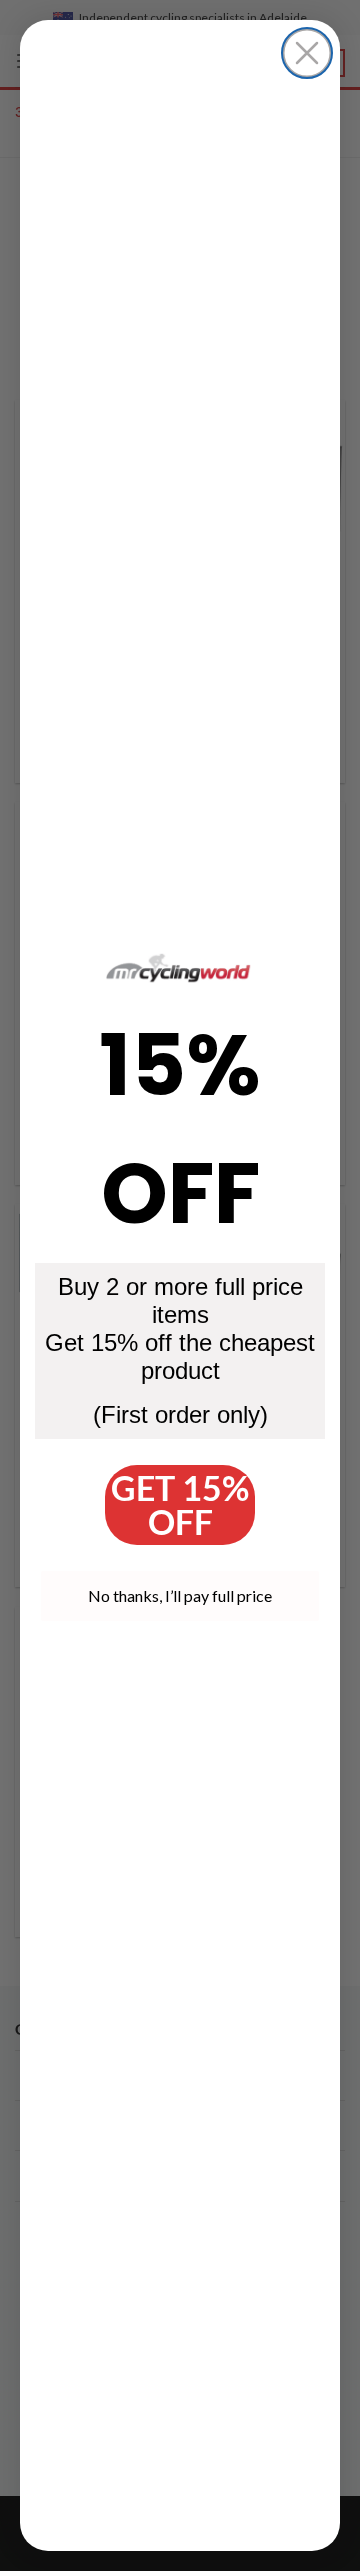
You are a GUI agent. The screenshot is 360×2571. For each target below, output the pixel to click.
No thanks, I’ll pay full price (180, 1595)
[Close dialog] (307, 53)
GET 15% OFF (180, 1504)
